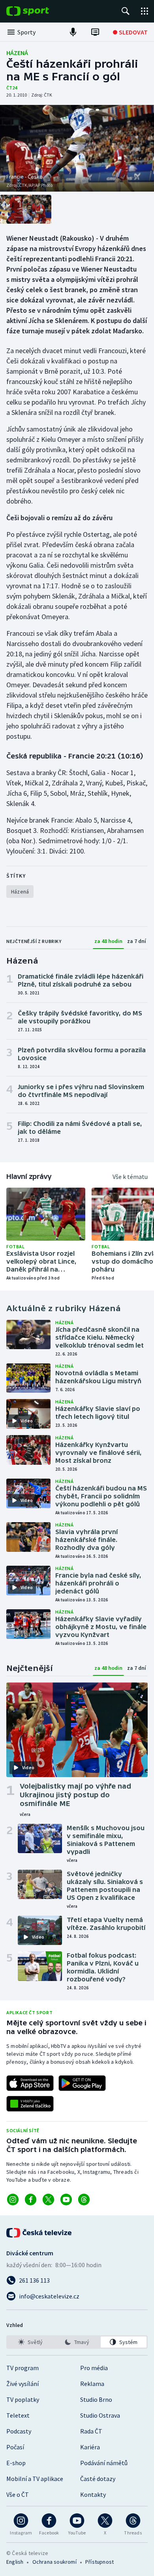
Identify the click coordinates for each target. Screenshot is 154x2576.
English (15, 2562)
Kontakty (93, 2494)
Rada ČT (91, 2431)
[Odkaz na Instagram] (13, 2200)
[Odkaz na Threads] (84, 2200)
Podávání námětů (104, 2463)
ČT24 (12, 88)
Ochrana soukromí (54, 2562)
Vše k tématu (130, 1177)
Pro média (94, 2368)
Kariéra (90, 2447)
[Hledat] (126, 11)
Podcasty (19, 2431)
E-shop (16, 2463)
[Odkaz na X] (48, 2200)
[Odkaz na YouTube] (66, 2200)
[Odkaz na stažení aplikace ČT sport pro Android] (82, 2083)
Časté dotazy (98, 2479)
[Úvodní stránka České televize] (39, 2233)
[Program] (95, 32)
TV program (23, 2368)
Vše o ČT (18, 2494)
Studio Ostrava (100, 2415)
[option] (30, 2342)
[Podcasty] (73, 32)
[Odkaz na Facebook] (31, 2200)
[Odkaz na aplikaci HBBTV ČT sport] (30, 2104)
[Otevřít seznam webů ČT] (145, 11)
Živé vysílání (23, 2384)
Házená (17, 53)
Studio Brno (96, 2399)
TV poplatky (23, 2399)
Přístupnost (100, 2562)
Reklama (92, 2384)
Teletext (18, 2415)
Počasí (15, 2447)
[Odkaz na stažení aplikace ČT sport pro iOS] (30, 2083)
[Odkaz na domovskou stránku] (39, 11)
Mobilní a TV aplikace (35, 2479)
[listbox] (77, 2342)
